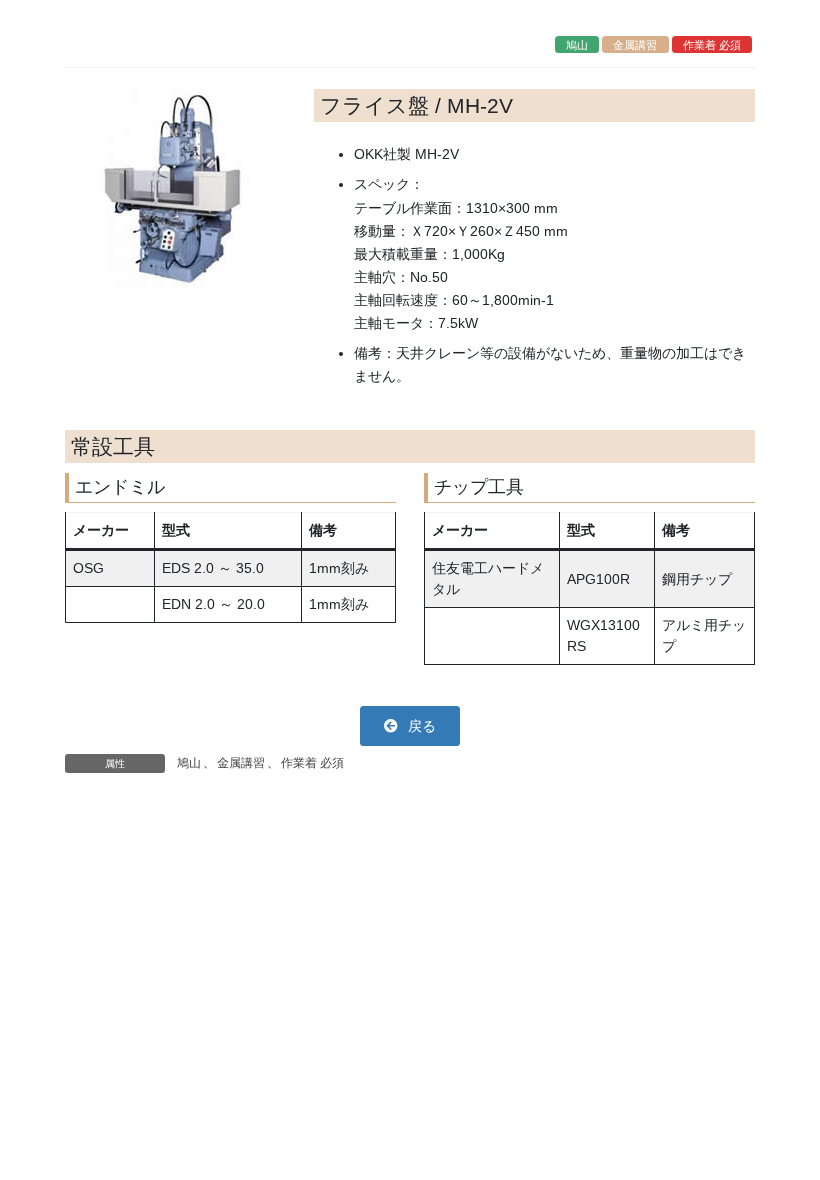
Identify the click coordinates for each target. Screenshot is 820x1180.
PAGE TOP (782, 1127)
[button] (410, 726)
